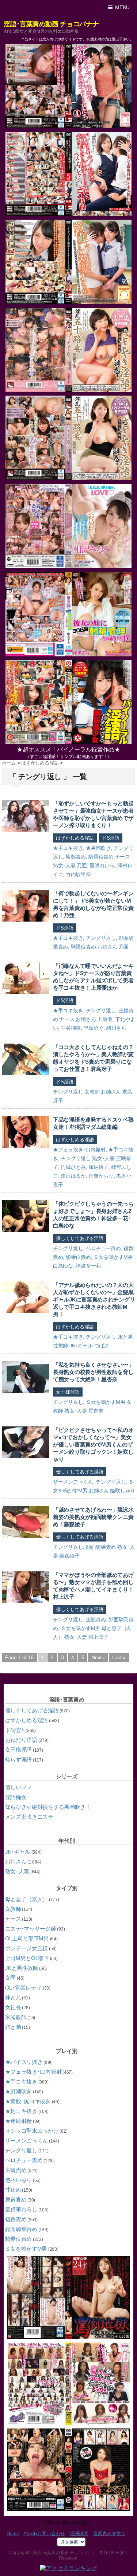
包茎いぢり (19, 2180)
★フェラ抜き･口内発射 (79, 1150)
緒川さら (116, 1028)
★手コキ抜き (68, 848)
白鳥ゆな (63, 1266)
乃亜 (82, 865)
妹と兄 (13, 1997)
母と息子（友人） (27, 1899)
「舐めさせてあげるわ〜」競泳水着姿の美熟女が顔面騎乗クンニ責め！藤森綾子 (93, 1517)
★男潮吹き (98, 848)
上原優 (105, 1019)
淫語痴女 (16, 1797)
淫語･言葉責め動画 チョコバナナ (51, 24)
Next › (98, 1657)
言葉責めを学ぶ (109, 2534)
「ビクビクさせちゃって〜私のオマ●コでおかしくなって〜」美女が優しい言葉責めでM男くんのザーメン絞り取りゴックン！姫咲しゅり (93, 1444)
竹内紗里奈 (78, 874)
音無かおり (101, 1176)
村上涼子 (98, 1637)
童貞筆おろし (21, 2209)
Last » (119, 1657)
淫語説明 (79, 2534)
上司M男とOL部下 (27, 1958)
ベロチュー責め (103, 1248)
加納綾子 (98, 1167)
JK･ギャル (81, 1346)
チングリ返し (101, 938)
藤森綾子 (69, 1556)
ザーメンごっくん (73, 1482)
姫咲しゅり (123, 1491)
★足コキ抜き (21, 2111)
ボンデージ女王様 (27, 1948)
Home (13, 2534)
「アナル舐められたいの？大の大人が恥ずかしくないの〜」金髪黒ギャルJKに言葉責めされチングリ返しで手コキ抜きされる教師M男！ (94, 1299)
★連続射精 (19, 2121)
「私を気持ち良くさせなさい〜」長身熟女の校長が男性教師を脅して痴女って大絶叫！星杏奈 (93, 1372)
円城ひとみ (73, 1167)
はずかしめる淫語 (75, 838)
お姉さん (107, 947)
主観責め (96, 1619)
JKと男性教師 (22, 1968)
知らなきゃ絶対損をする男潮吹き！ (48, 1807)
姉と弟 (13, 2027)
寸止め (13, 2190)
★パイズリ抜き (24, 2062)
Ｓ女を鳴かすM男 (113, 1257)
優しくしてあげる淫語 (80, 1238)
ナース (123, 857)
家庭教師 (16, 2017)
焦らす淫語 (19, 1760)
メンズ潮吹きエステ (29, 1817)
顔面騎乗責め (101, 1547)
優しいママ (19, 1787)
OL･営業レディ (24, 1988)
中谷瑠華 (71, 1028)
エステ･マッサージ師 (31, 1929)
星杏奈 (96, 1411)
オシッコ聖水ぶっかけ (32, 2131)
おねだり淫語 (21, 1740)
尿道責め (16, 2200)
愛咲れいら (102, 865)
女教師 (92, 1092)
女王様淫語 (68, 1392)
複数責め (76, 857)
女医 (10, 1978)
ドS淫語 (111, 838)
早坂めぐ (94, 1028)
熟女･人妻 (64, 865)
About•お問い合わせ (44, 2534)
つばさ (101, 1346)
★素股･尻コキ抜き (28, 2101)
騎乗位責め (101, 857)
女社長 (13, 2007)
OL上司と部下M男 (27, 1938)
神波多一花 (88, 1266)
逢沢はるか (73, 1176)
